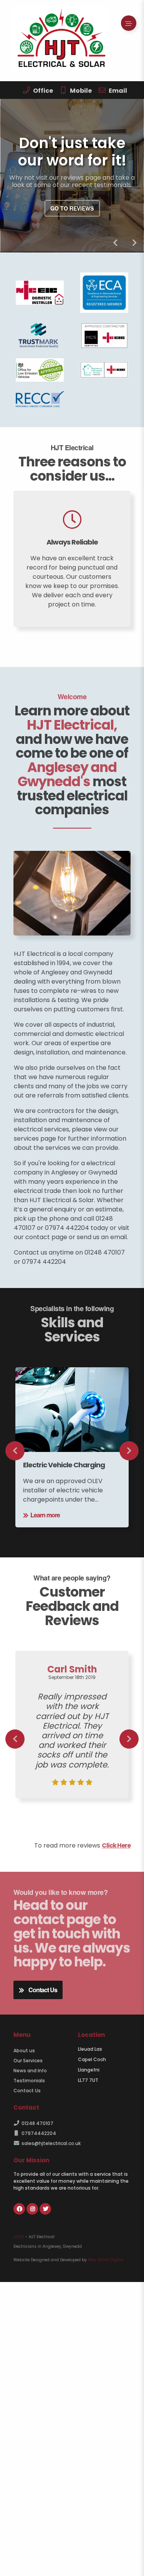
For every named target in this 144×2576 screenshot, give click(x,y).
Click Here (116, 1845)
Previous (115, 243)
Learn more (45, 1515)
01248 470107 (37, 2123)
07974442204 (39, 2133)
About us (24, 2051)
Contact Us (43, 1990)
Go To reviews (72, 209)
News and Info (30, 2071)
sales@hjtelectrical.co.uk (51, 2143)
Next (134, 243)
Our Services (28, 2061)
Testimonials (29, 2081)
